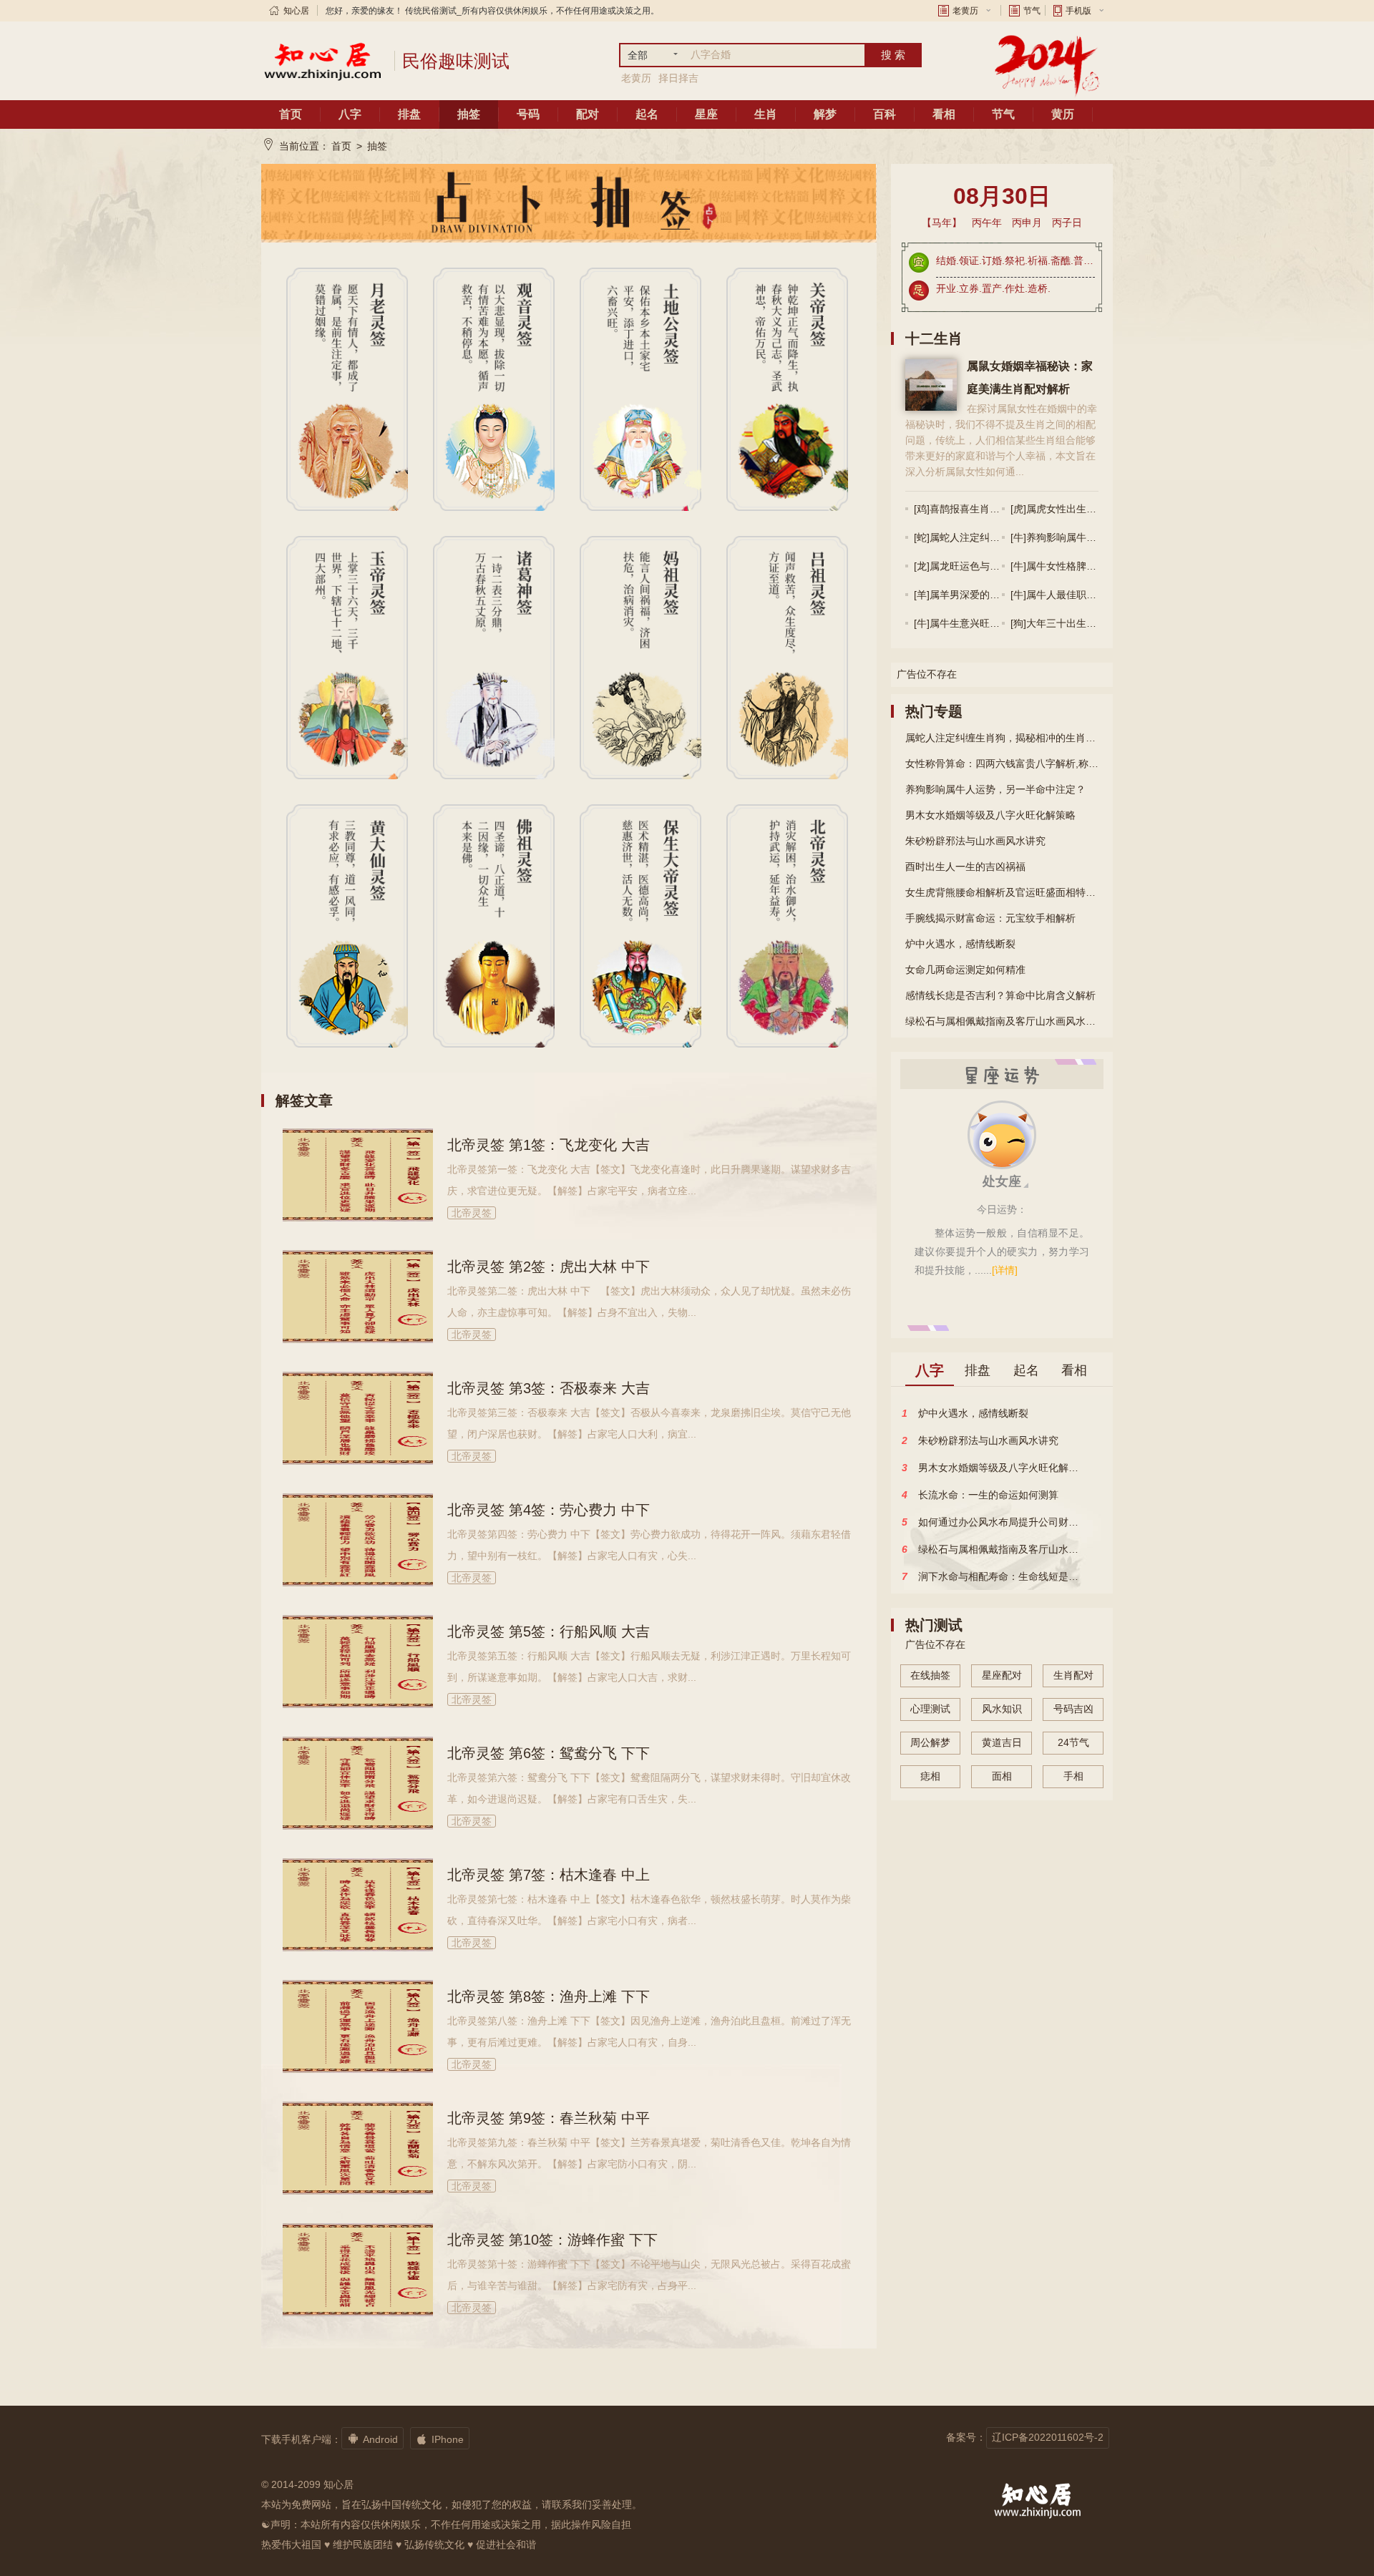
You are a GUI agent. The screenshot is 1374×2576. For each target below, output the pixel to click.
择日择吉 (678, 78)
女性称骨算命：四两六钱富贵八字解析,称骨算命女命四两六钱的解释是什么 (1002, 763)
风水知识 (1002, 1709)
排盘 (409, 114)
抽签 (469, 114)
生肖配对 (1073, 1675)
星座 (706, 114)
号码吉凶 (1073, 1709)
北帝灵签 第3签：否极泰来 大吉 (549, 1388)
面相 (1002, 1776)
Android (372, 2439)
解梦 (825, 114)
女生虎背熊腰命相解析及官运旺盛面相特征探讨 (1002, 892)
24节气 (1073, 1742)
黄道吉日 (1002, 1742)
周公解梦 (930, 1742)
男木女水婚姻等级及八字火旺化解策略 (990, 815)
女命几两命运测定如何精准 (965, 970)
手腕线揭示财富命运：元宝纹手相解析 (990, 918)
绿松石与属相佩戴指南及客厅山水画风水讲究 (1002, 1021)
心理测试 (930, 1709)
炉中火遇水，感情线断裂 (960, 944)
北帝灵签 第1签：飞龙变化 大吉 (549, 1145)
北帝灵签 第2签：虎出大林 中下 (549, 1267)
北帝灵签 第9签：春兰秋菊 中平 (549, 2118)
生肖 (766, 114)
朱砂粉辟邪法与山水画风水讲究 (975, 841)
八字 (350, 114)
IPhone (440, 2439)
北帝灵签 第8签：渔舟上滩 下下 (549, 1996)
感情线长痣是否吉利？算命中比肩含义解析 (1000, 995)
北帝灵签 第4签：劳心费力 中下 (549, 1510)
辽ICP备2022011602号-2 (1048, 2437)
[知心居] (322, 61)
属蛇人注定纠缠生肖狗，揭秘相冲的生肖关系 (1002, 738)
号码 (528, 114)
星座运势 (1002, 1074)
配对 (588, 114)
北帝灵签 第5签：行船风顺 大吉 (549, 1631)
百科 (885, 114)
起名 (647, 114)
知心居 (296, 11)
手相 (1073, 1776)
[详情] (1005, 1270)
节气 (1032, 11)
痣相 (930, 1776)
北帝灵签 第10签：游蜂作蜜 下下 (552, 2240)
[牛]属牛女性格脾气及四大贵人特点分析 (1098, 566)
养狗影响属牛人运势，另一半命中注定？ (995, 789)
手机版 (1078, 11)
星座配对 (1002, 1675)
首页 (291, 114)
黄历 (1063, 114)
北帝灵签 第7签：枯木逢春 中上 (549, 1875)
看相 (944, 114)
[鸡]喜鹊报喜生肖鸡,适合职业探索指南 (998, 509)
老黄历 (965, 11)
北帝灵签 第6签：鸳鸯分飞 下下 (549, 1753)
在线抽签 (930, 1675)
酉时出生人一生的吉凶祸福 (965, 867)
